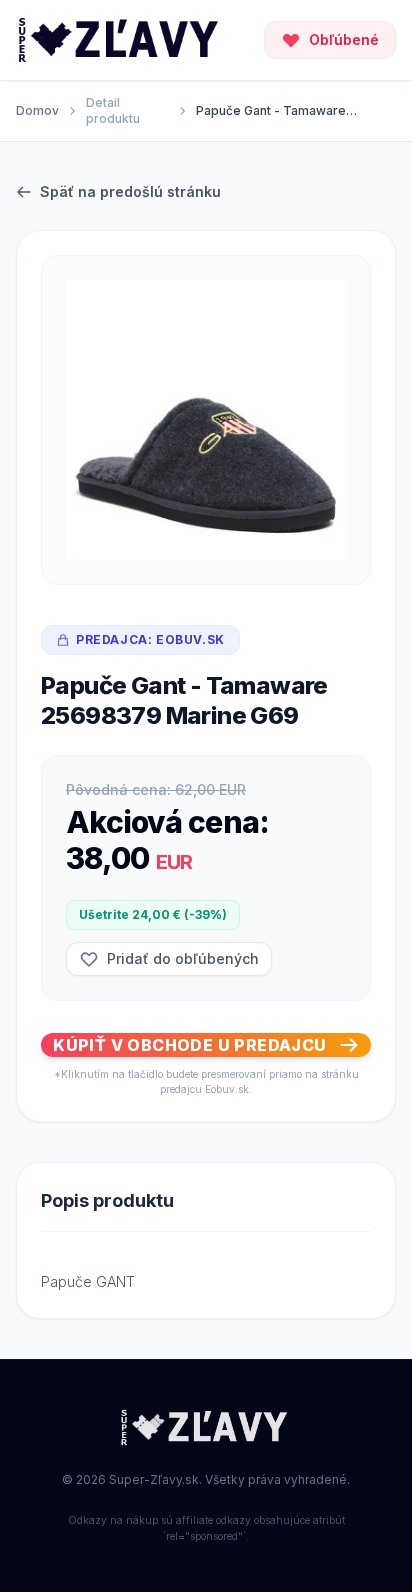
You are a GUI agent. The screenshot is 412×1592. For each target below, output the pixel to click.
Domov (37, 110)
